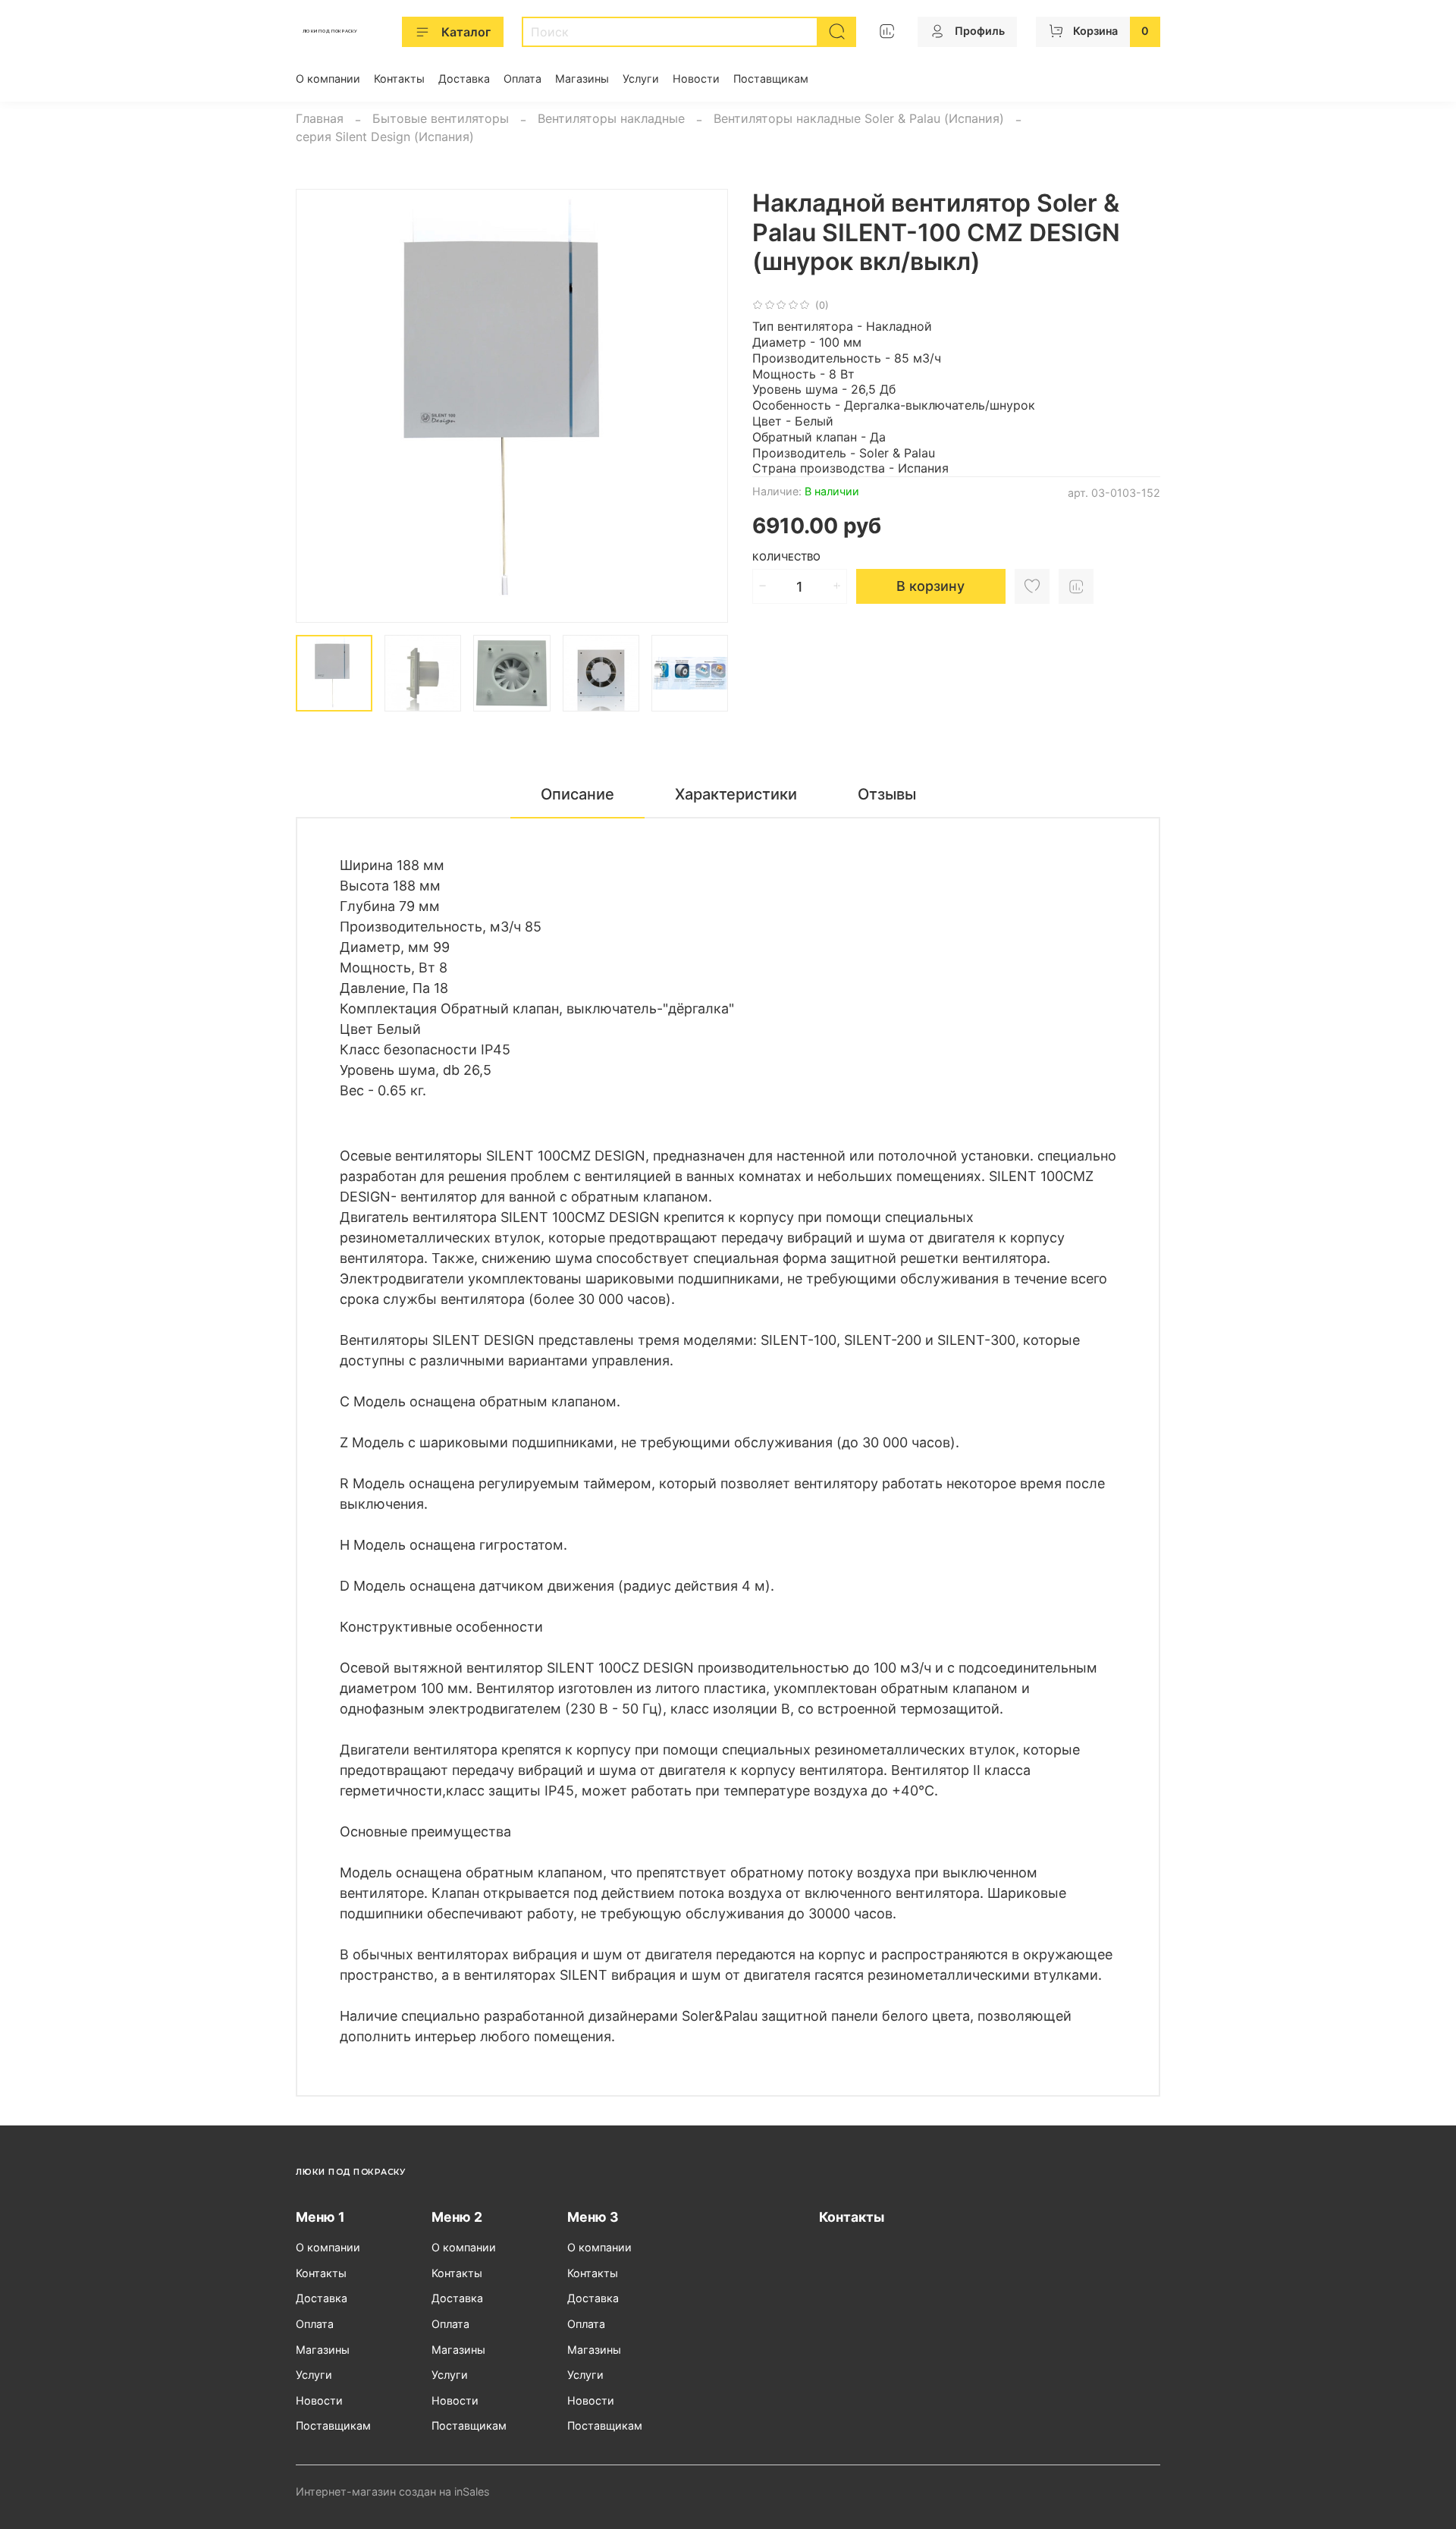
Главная (320, 118)
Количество (786, 557)
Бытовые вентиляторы (441, 118)
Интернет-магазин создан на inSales (393, 2491)
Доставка (464, 79)
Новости (696, 79)
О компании (328, 79)
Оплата (522, 79)
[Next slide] (704, 406)
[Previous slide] (320, 406)
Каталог (466, 32)
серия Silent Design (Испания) (385, 137)
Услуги (641, 79)
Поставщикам (771, 79)
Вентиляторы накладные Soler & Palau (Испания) (859, 118)
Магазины (582, 79)
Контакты (399, 79)
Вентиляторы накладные (611, 118)
